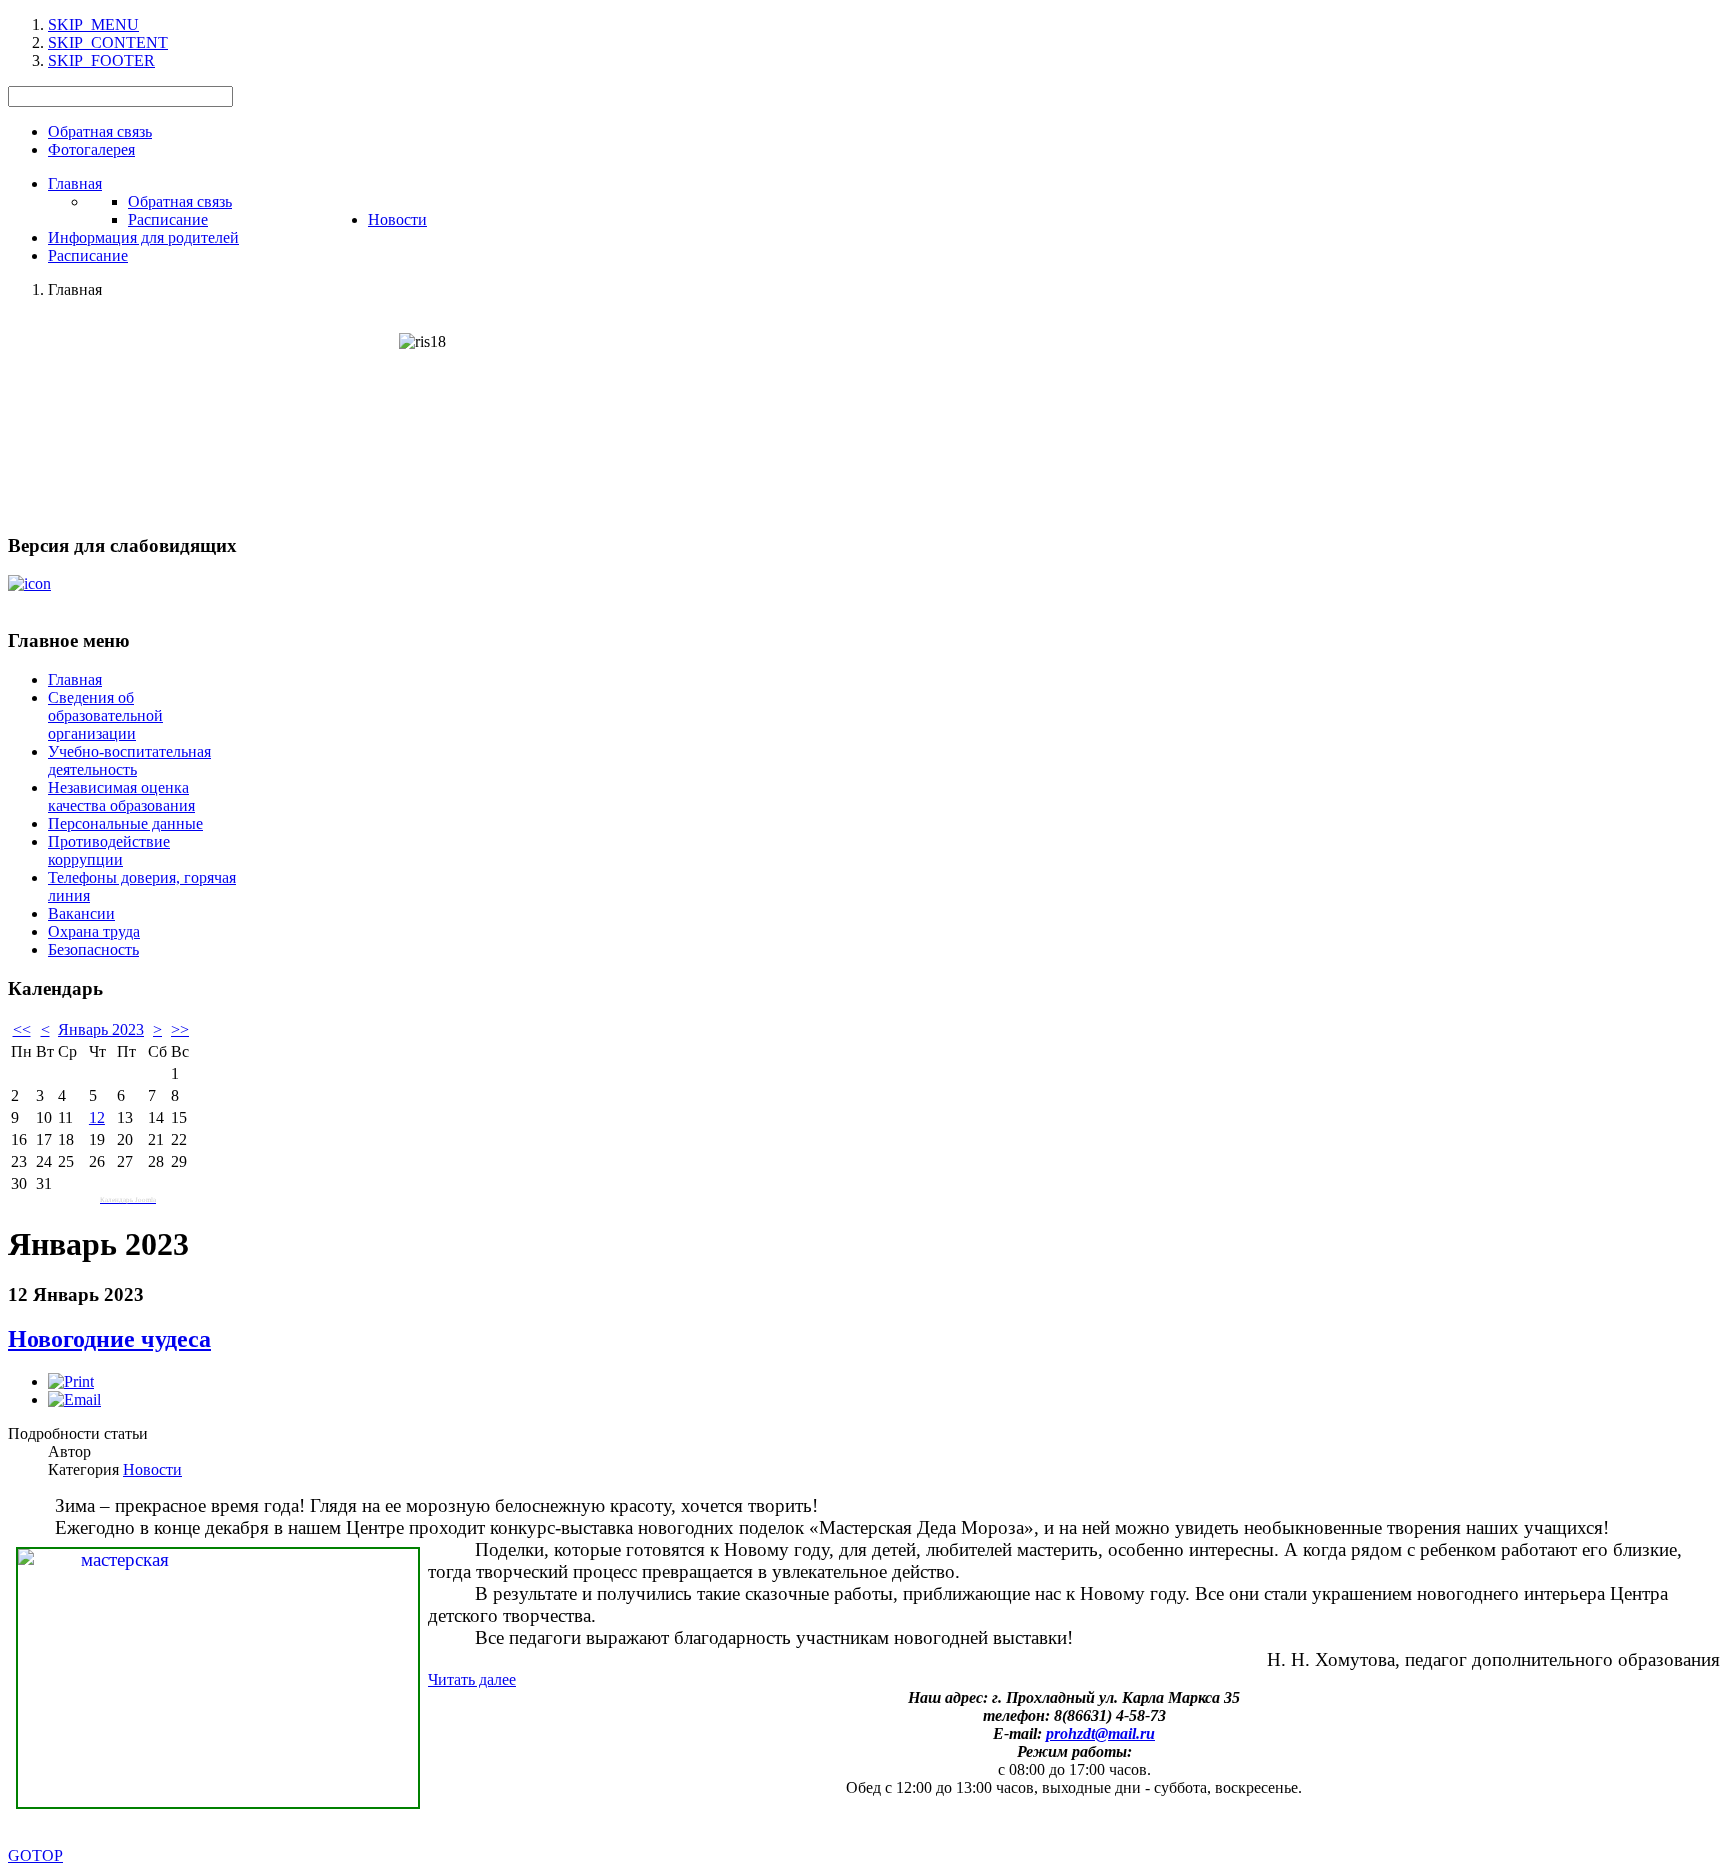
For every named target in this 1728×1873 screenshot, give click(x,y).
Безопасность (93, 949)
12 (97, 1117)
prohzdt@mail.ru (1100, 1733)
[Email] (74, 1399)
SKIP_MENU (93, 24)
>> (180, 1029)
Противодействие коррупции (109, 850)
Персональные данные (125, 823)
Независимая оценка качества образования (121, 796)
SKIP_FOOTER (101, 60)
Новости (152, 1469)
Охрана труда (94, 931)
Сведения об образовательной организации (105, 715)
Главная (75, 679)
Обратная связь (100, 131)
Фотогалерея (91, 149)
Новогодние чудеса (109, 1339)
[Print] (71, 1381)
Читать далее (472, 1679)
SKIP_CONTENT (108, 42)
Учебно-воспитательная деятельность (129, 760)
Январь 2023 (101, 1029)
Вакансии (81, 913)
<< (22, 1029)
